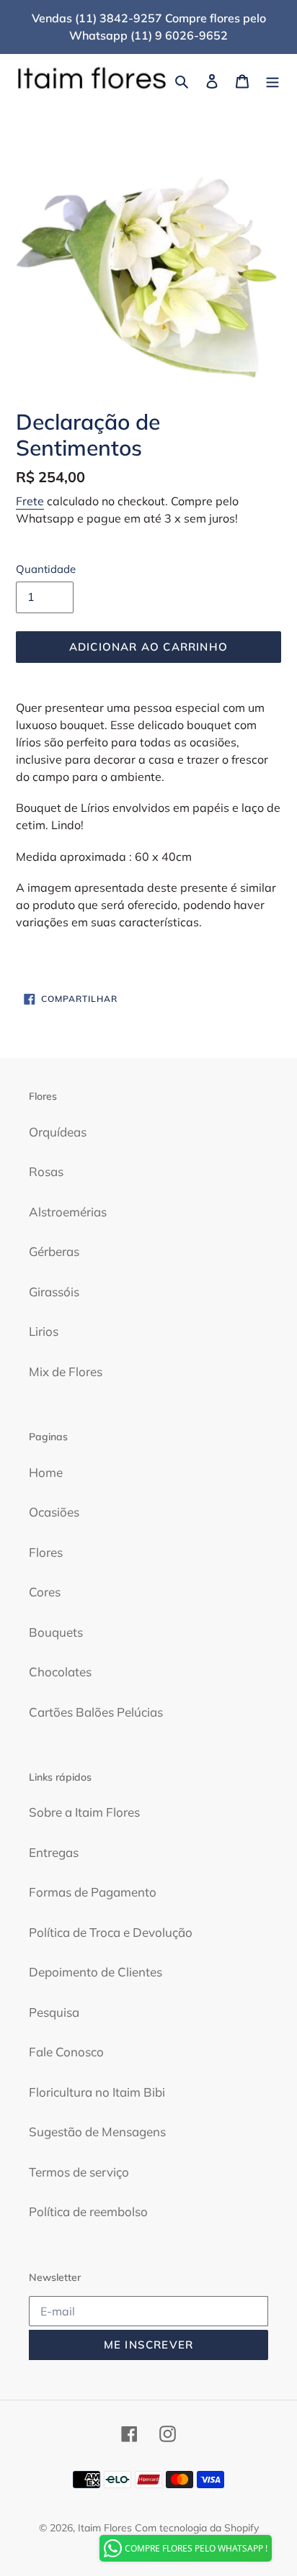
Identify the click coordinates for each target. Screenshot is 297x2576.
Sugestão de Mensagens (97, 2132)
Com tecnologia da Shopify (197, 2528)
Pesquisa (54, 2012)
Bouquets (56, 1632)
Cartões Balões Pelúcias (96, 1712)
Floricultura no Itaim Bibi (97, 2092)
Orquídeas (58, 1132)
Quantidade (46, 569)
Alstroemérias (68, 1212)
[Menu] (272, 80)
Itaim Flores (105, 2528)
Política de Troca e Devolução (111, 1932)
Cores (45, 1592)
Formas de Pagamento (93, 1892)
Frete (30, 501)
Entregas (54, 1852)
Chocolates (60, 1672)
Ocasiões (54, 1512)
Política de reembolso (88, 2211)
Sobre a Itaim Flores (84, 1812)
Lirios (44, 1331)
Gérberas (54, 1251)
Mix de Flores (66, 1371)
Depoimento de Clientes (96, 1972)
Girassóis (54, 1292)
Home (46, 1472)
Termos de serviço (79, 2172)
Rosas (46, 1171)
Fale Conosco (66, 2052)
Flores (46, 1552)
